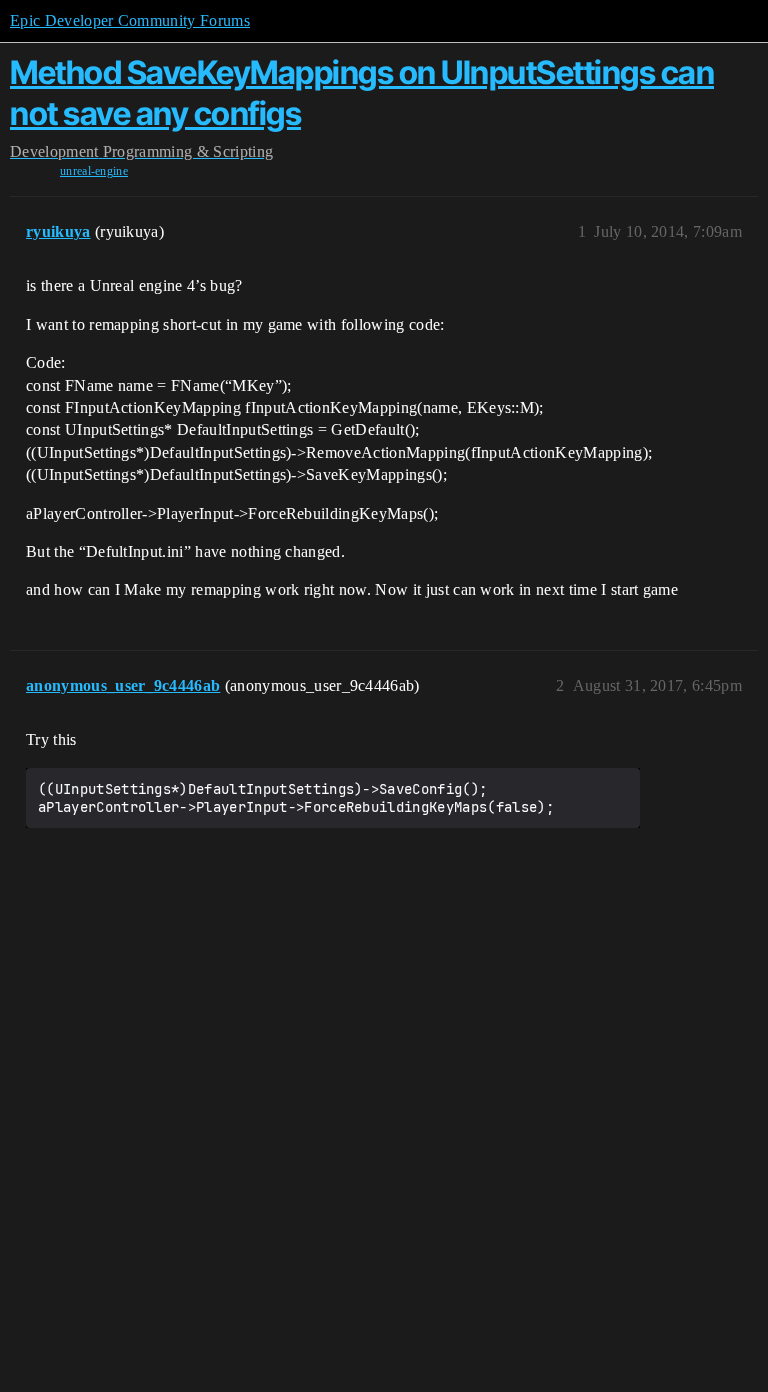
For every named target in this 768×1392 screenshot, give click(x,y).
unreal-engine (94, 171)
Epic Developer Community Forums (130, 20)
